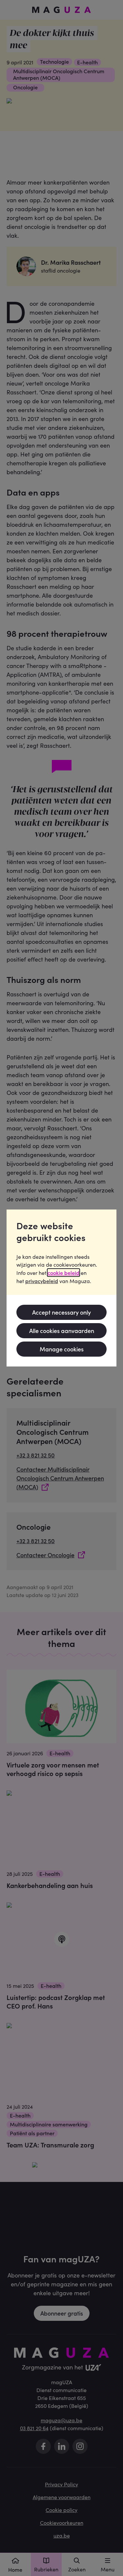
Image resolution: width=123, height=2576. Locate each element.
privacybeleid (42, 1281)
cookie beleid (63, 1273)
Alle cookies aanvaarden (62, 1331)
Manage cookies (62, 1349)
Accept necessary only (61, 1312)
